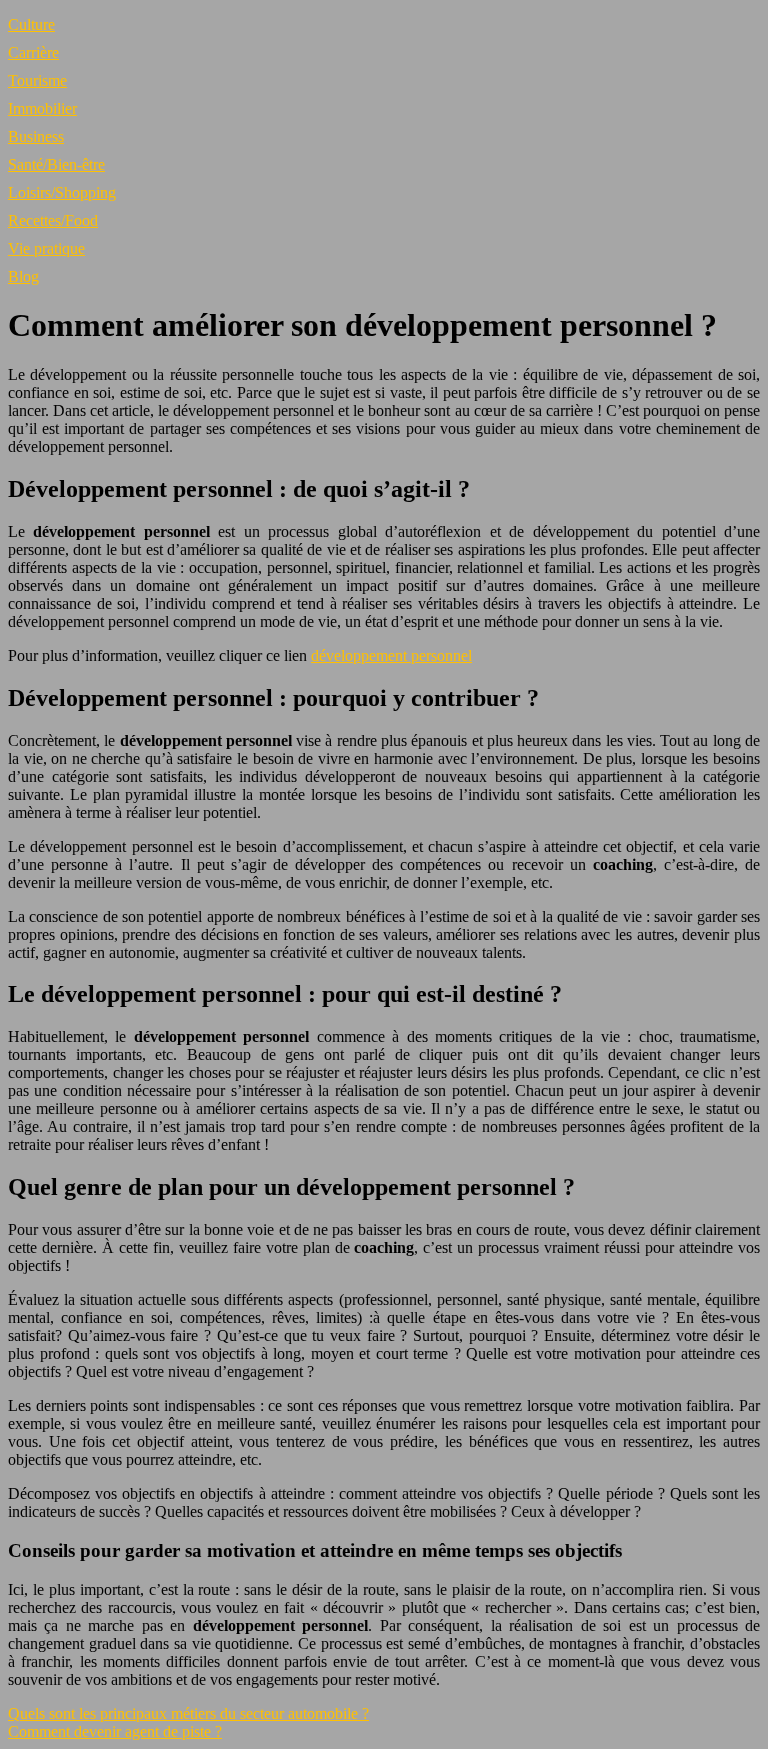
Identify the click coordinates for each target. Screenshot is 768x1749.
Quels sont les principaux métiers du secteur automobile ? (188, 1713)
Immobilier (42, 108)
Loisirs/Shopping (62, 192)
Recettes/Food (53, 220)
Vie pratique (46, 248)
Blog (23, 276)
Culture (31, 24)
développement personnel (391, 655)
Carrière (33, 52)
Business (36, 136)
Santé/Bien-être (56, 164)
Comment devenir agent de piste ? (115, 1731)
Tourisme (37, 80)
